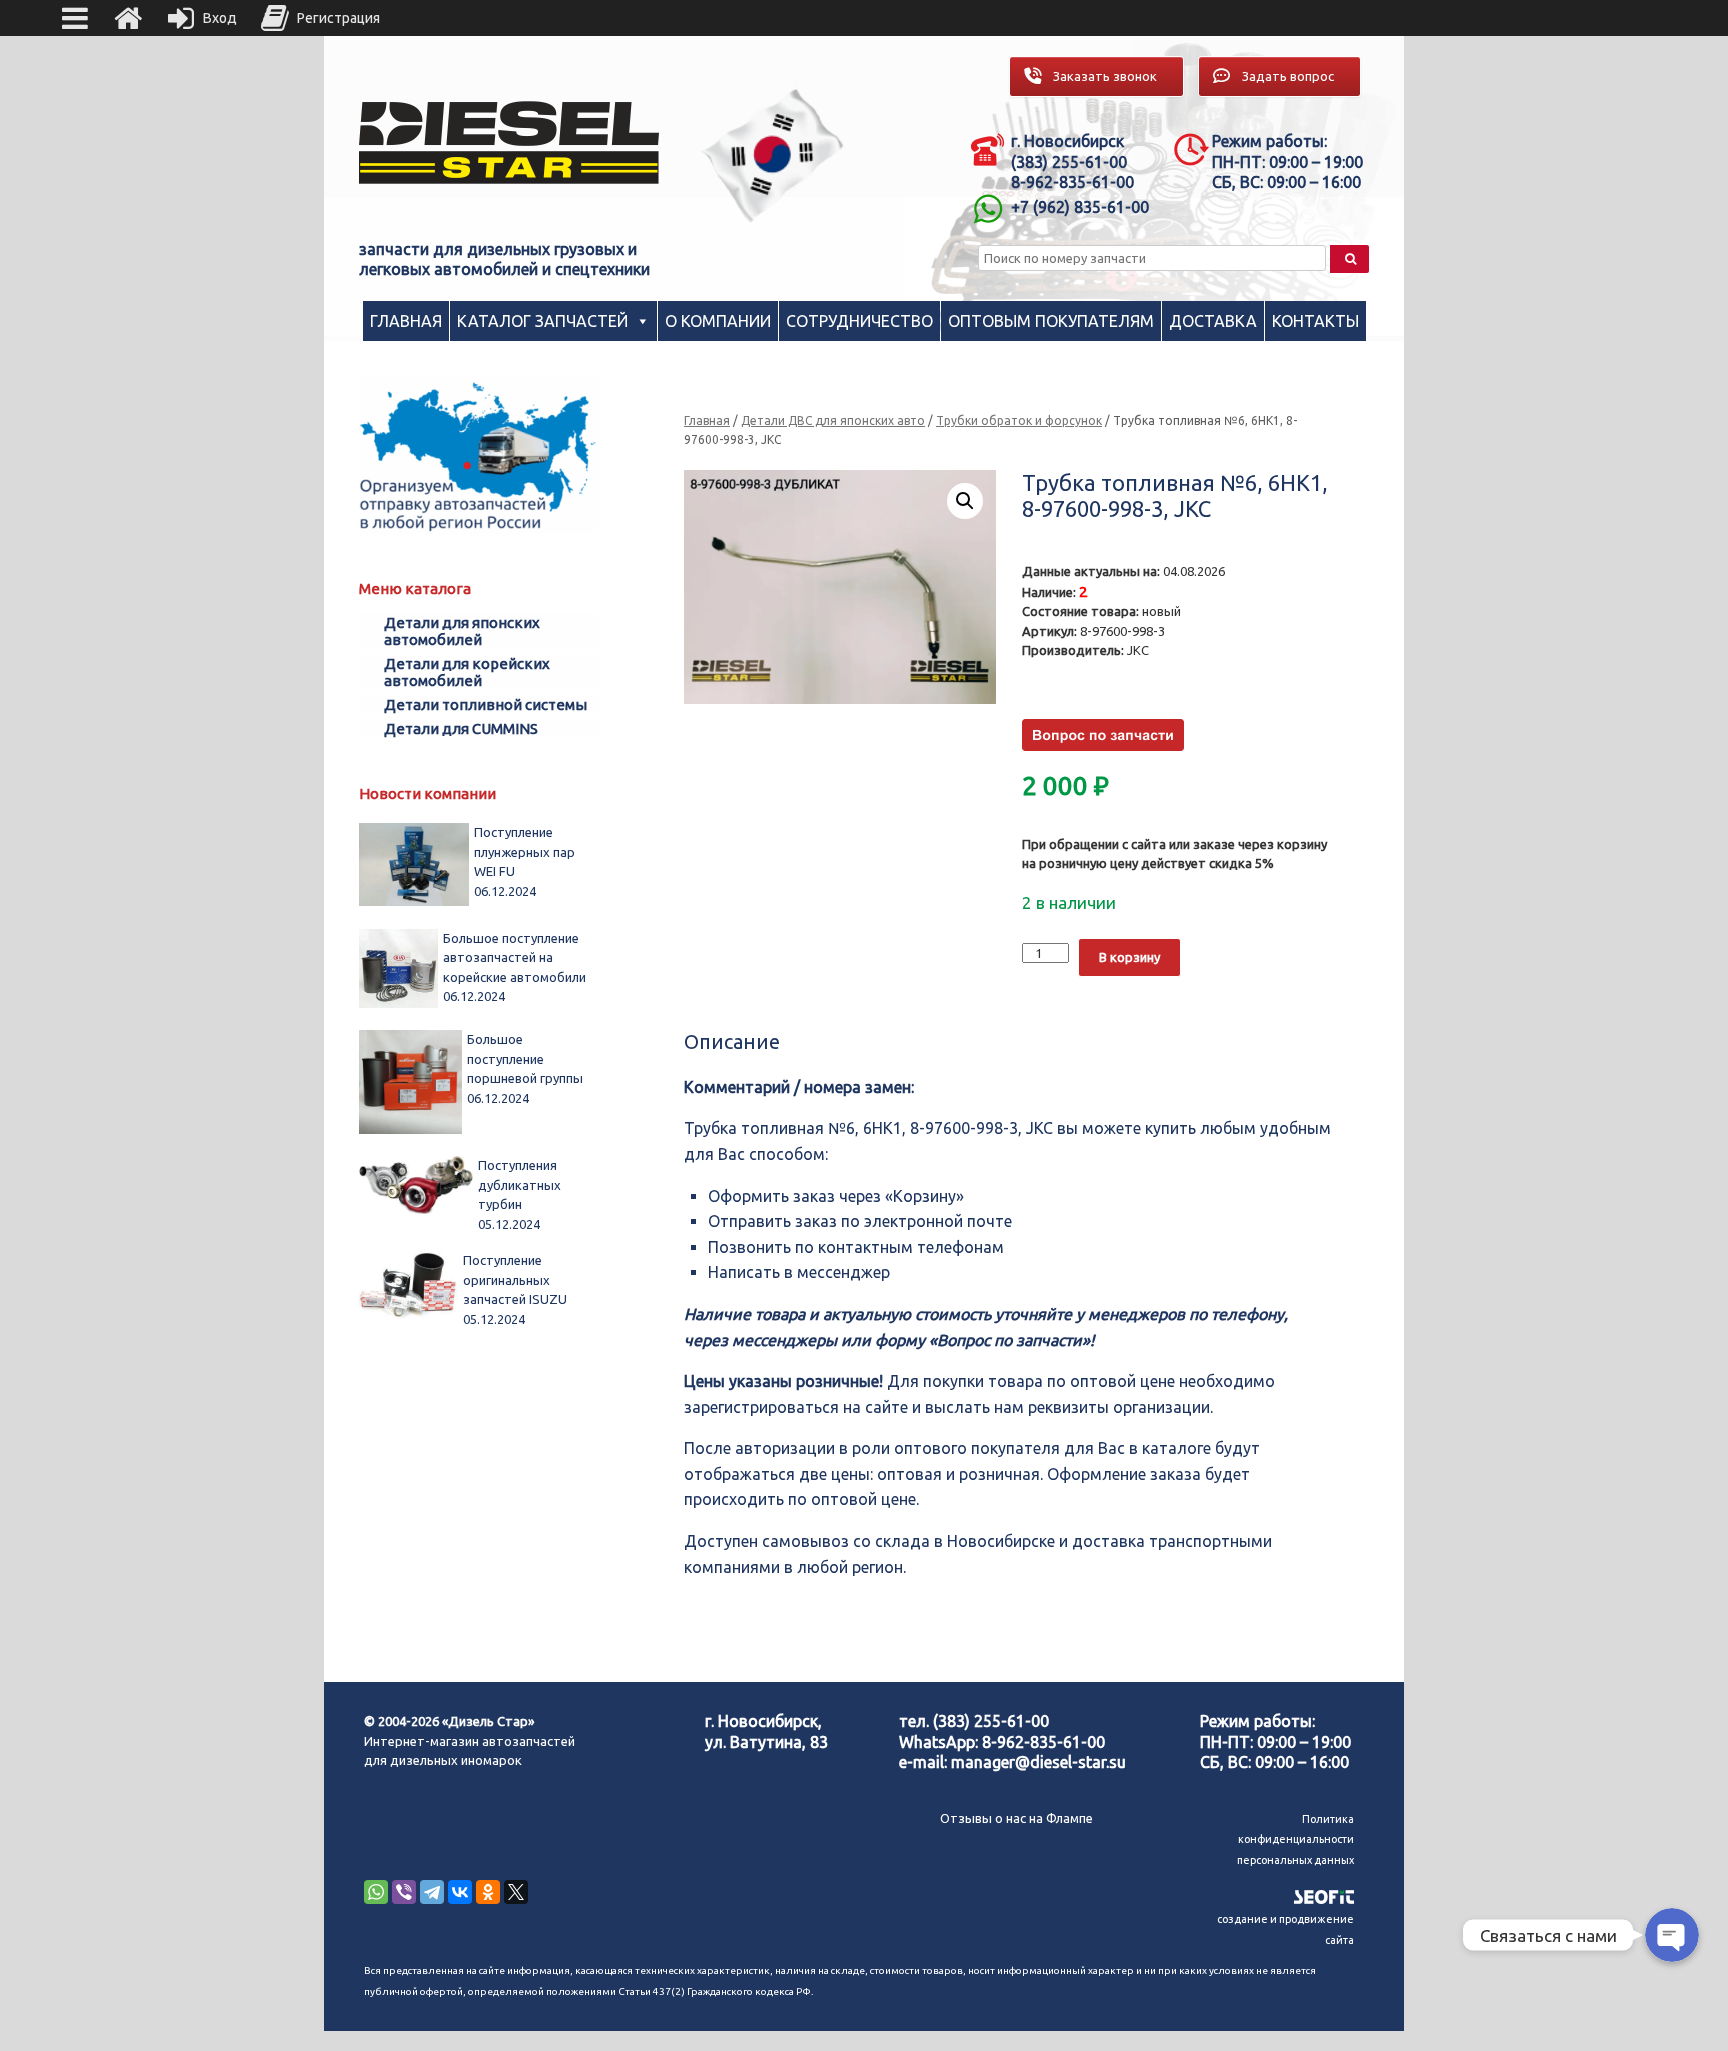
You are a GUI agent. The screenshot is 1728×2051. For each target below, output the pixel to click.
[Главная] (128, 18)
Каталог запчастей (542, 321)
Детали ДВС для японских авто (833, 420)
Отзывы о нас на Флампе (1016, 1818)
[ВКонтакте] (460, 1892)
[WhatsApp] (376, 1892)
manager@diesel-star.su (1038, 1762)
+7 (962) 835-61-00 (1080, 207)
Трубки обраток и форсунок (1019, 420)
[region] (773, 155)
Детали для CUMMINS (461, 728)
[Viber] (404, 1892)
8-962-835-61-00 (1043, 1742)
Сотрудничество (859, 321)
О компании (718, 321)
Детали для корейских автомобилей (467, 672)
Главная (406, 321)
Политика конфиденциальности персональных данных (1295, 1839)
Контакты (1315, 321)
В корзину (1129, 957)
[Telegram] (432, 1892)
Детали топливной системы (485, 704)
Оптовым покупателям (1051, 321)
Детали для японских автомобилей (462, 631)
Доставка (1213, 321)
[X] (516, 1892)
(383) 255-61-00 (991, 1721)
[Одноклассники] (488, 1892)
